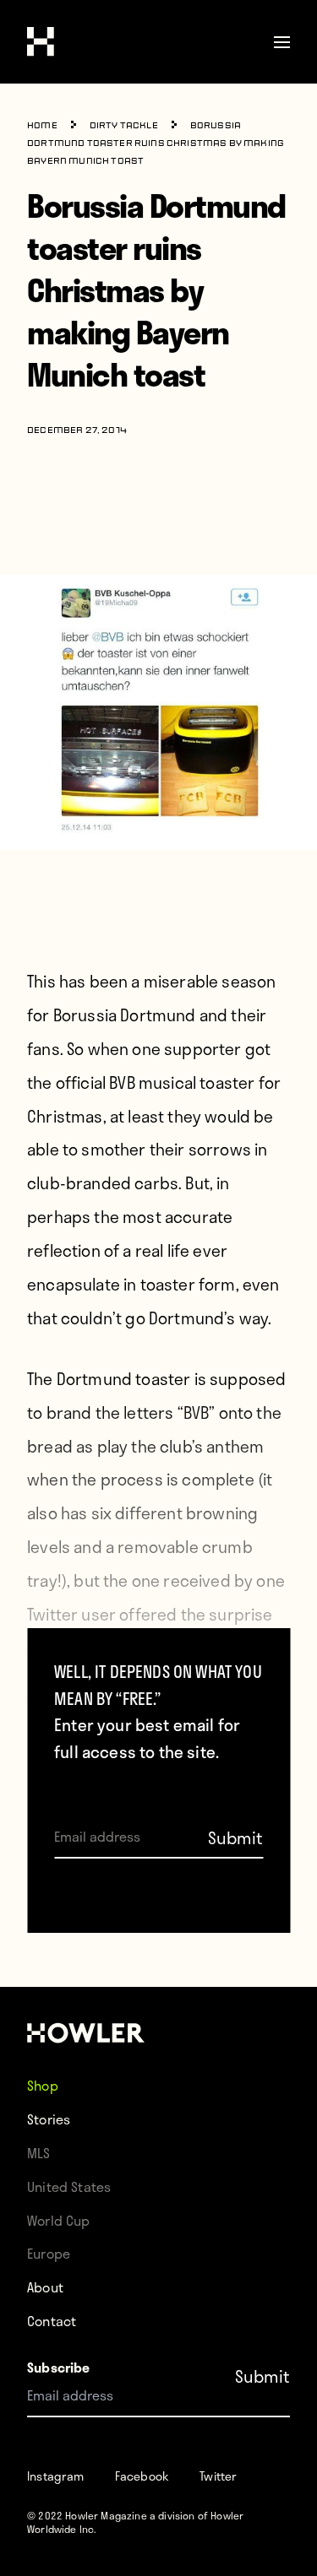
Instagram (56, 2476)
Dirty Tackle (124, 126)
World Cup (59, 2220)
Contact (52, 2321)
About (45, 2287)
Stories (49, 2119)
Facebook (142, 2476)
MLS (39, 2153)
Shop (43, 2085)
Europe (49, 2253)
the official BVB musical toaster (141, 1082)
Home (42, 126)
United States (69, 2186)
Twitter (218, 2476)
